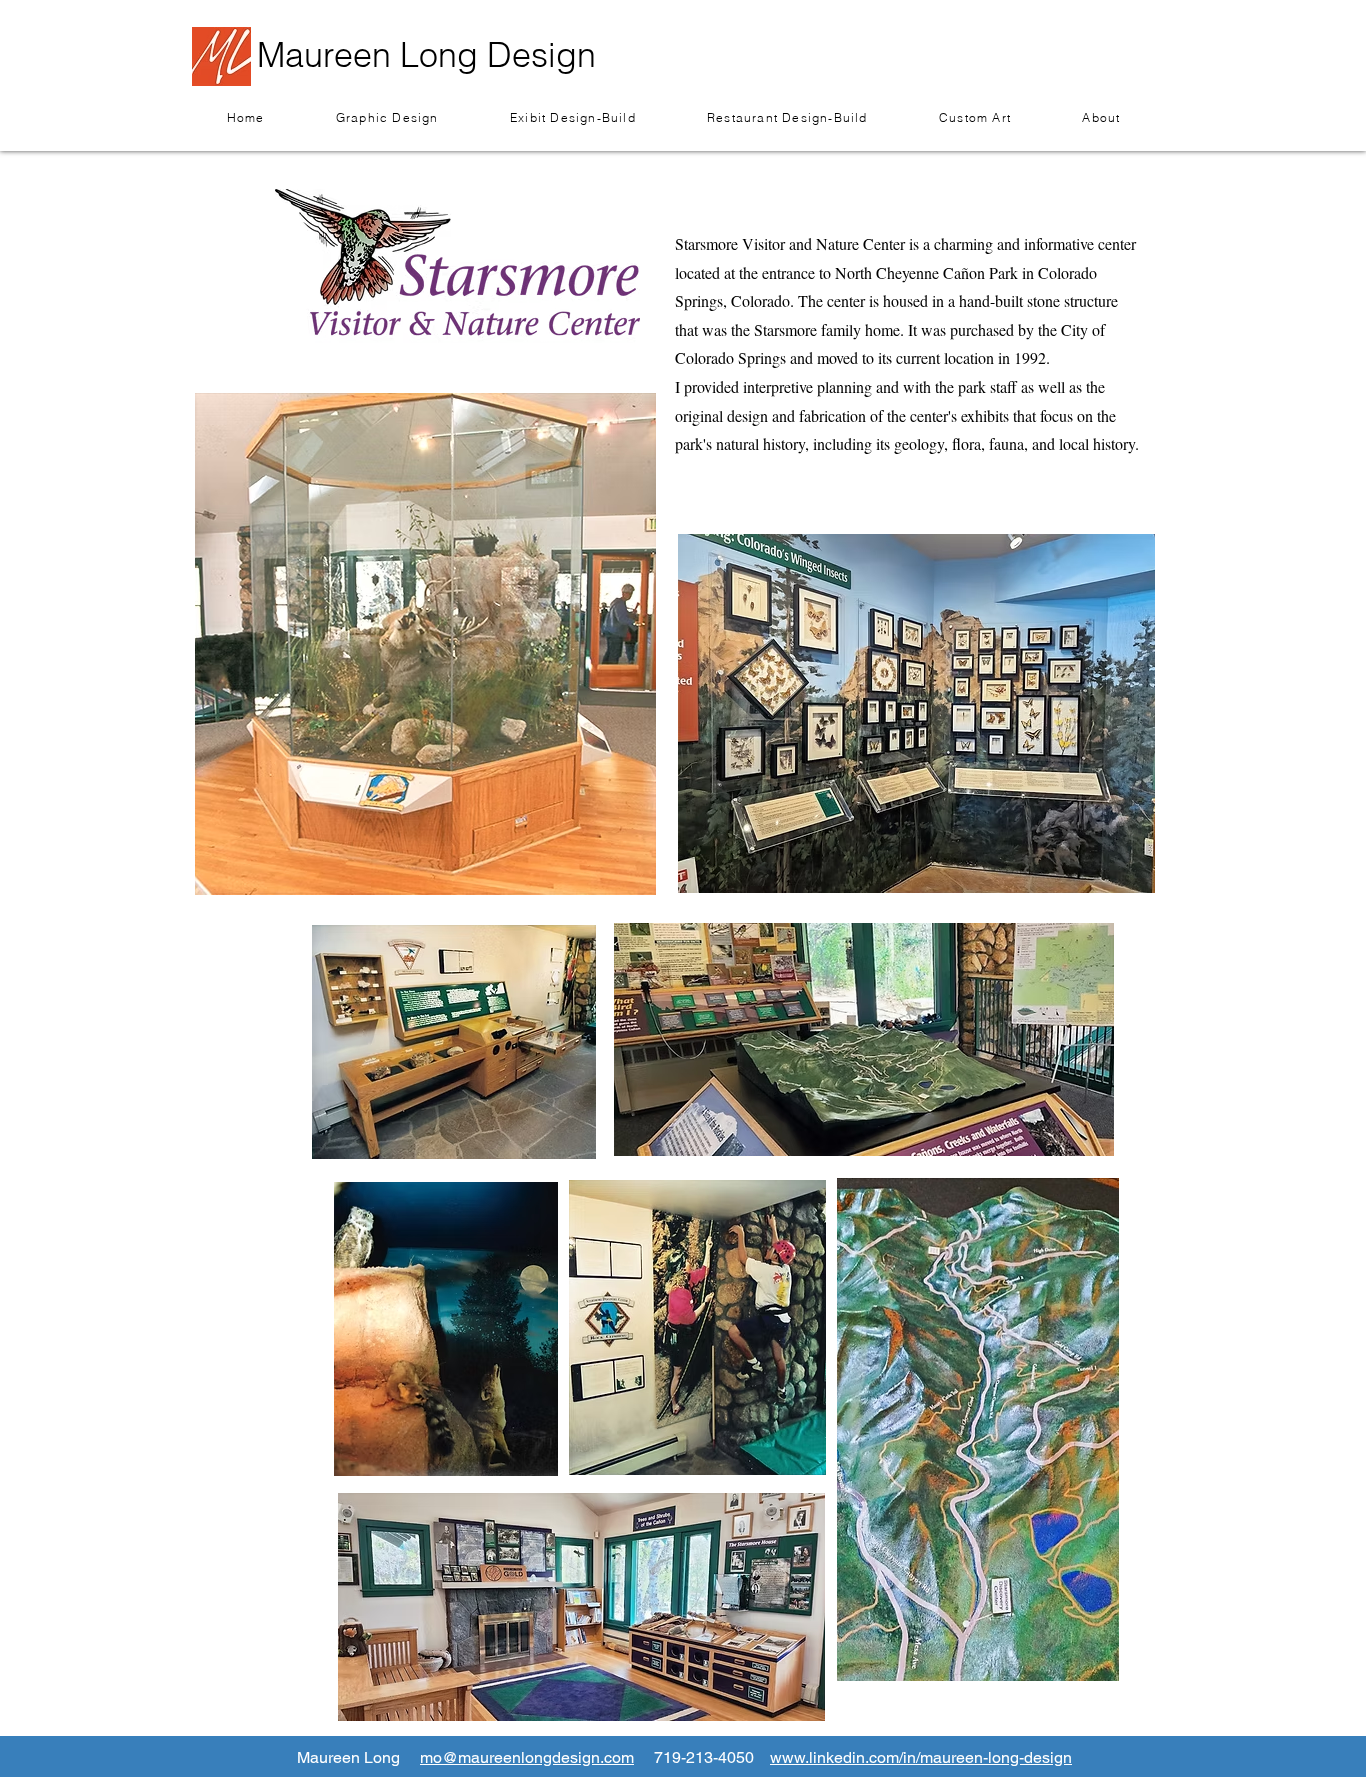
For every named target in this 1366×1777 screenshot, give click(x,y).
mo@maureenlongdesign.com (527, 1757)
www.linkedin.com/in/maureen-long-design (921, 1757)
